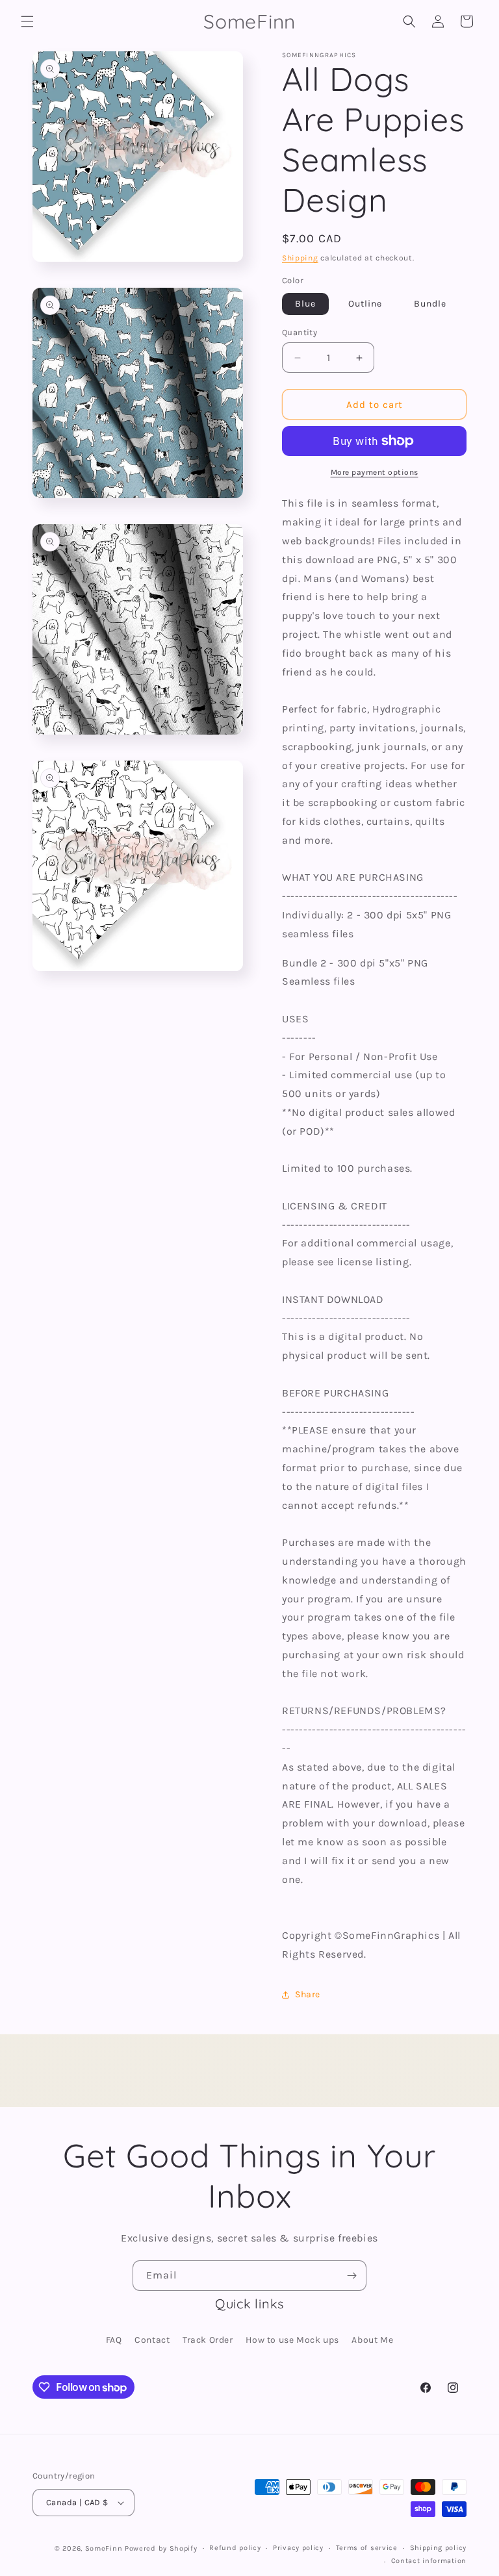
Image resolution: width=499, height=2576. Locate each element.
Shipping (300, 258)
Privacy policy (298, 2548)
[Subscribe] (352, 2276)
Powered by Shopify (161, 2548)
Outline (365, 304)
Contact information (429, 2561)
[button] (27, 21)
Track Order (208, 2340)
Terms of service (367, 2548)
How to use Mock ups (292, 2340)
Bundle (430, 304)
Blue (305, 304)
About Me (372, 2340)
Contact (152, 2340)
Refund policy (235, 2548)
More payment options (375, 472)
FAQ (114, 2340)
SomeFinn (104, 2548)
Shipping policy (439, 2548)
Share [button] (308, 1994)
